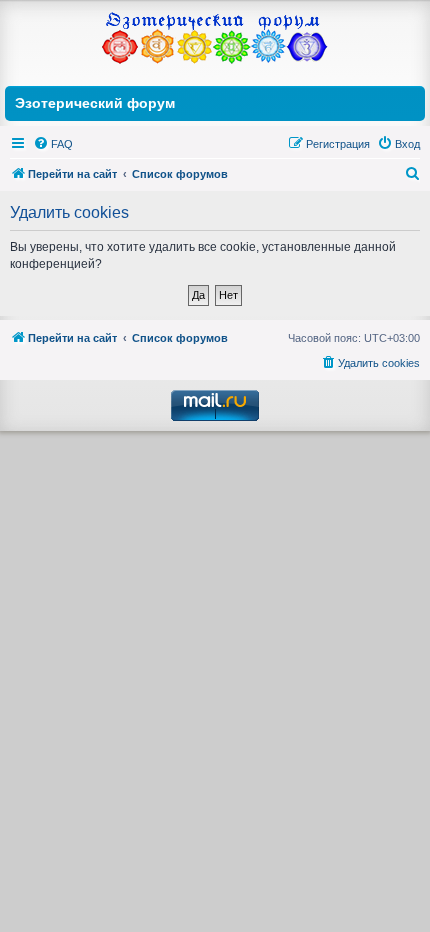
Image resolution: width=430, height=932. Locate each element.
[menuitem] (53, 144)
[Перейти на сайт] (215, 40)
